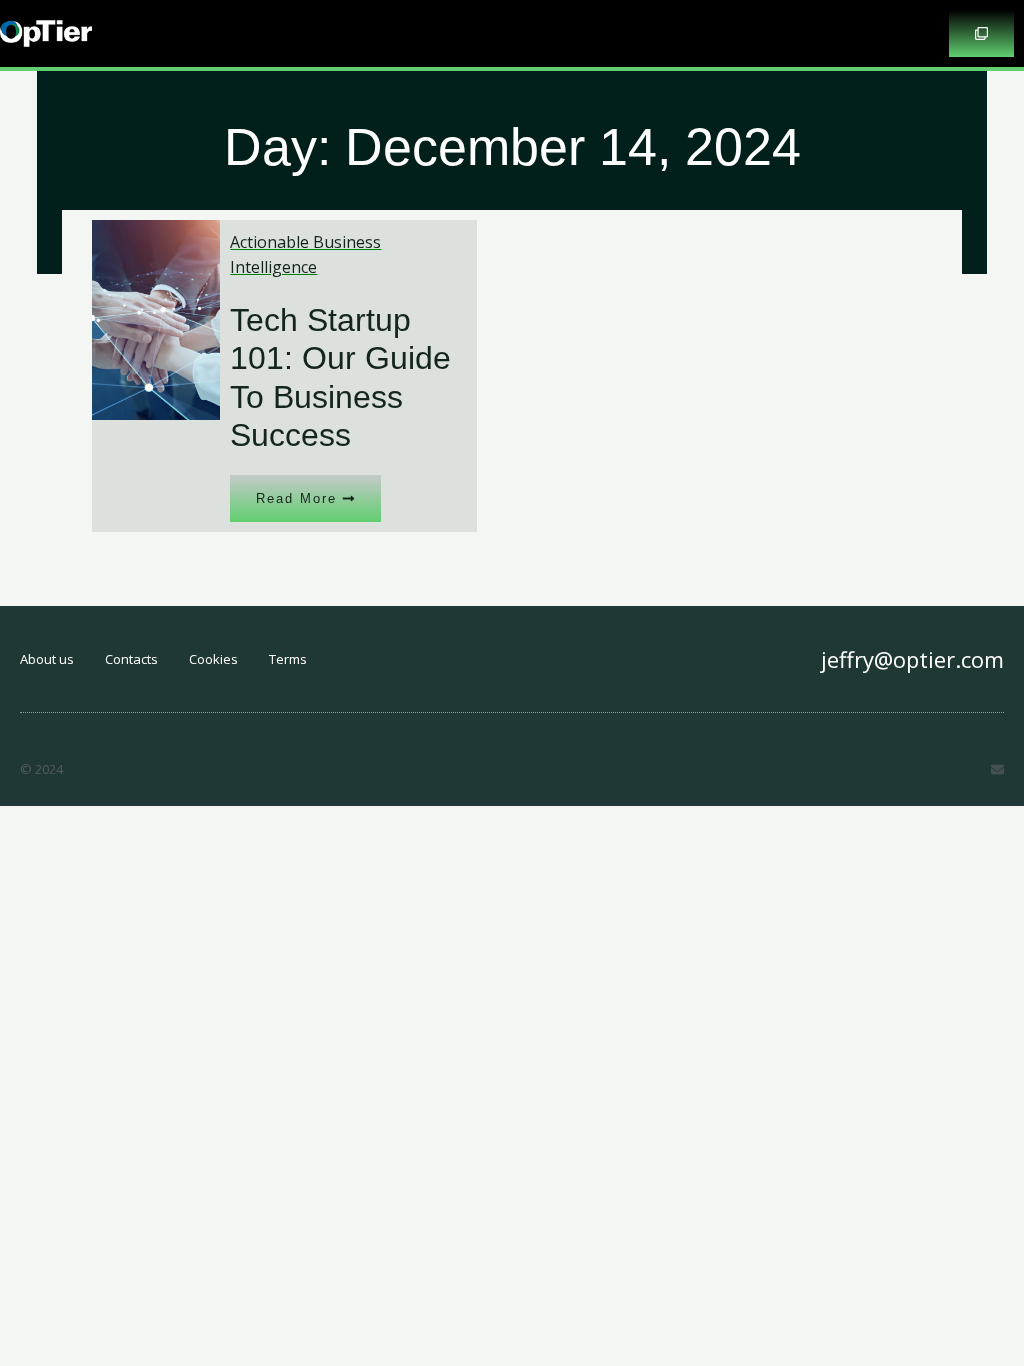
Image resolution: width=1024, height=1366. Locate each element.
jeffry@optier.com (912, 659)
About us (47, 659)
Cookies (213, 659)
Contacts (131, 659)
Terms (288, 659)
